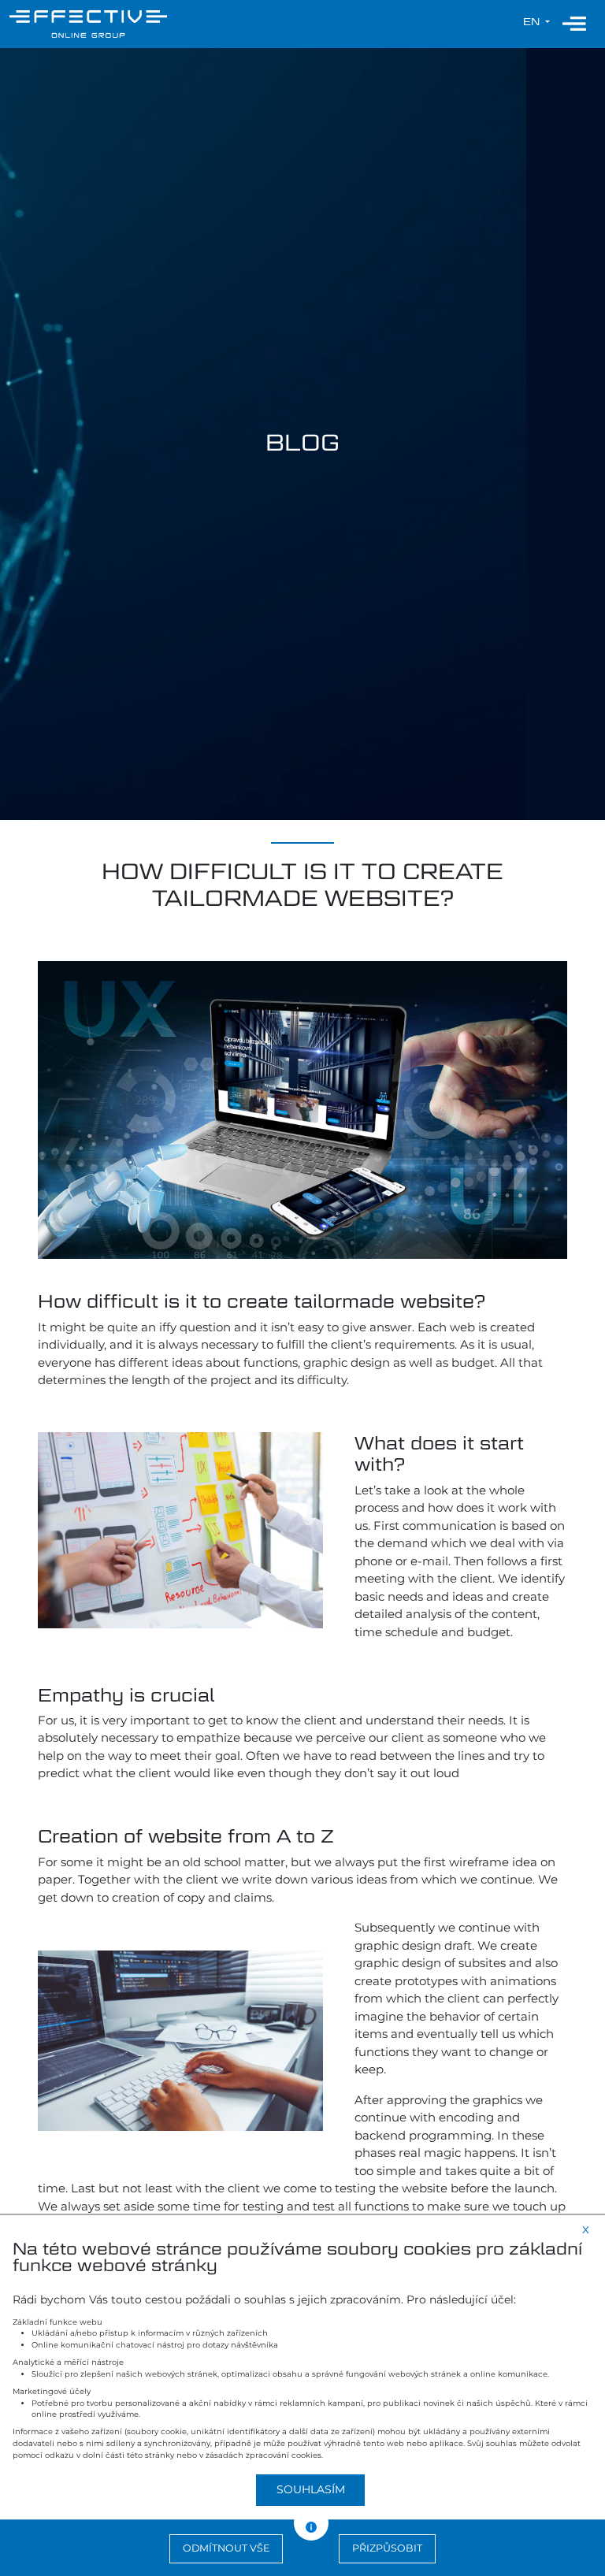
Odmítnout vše (226, 2548)
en (533, 22)
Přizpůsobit (387, 2548)
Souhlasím (311, 2489)
